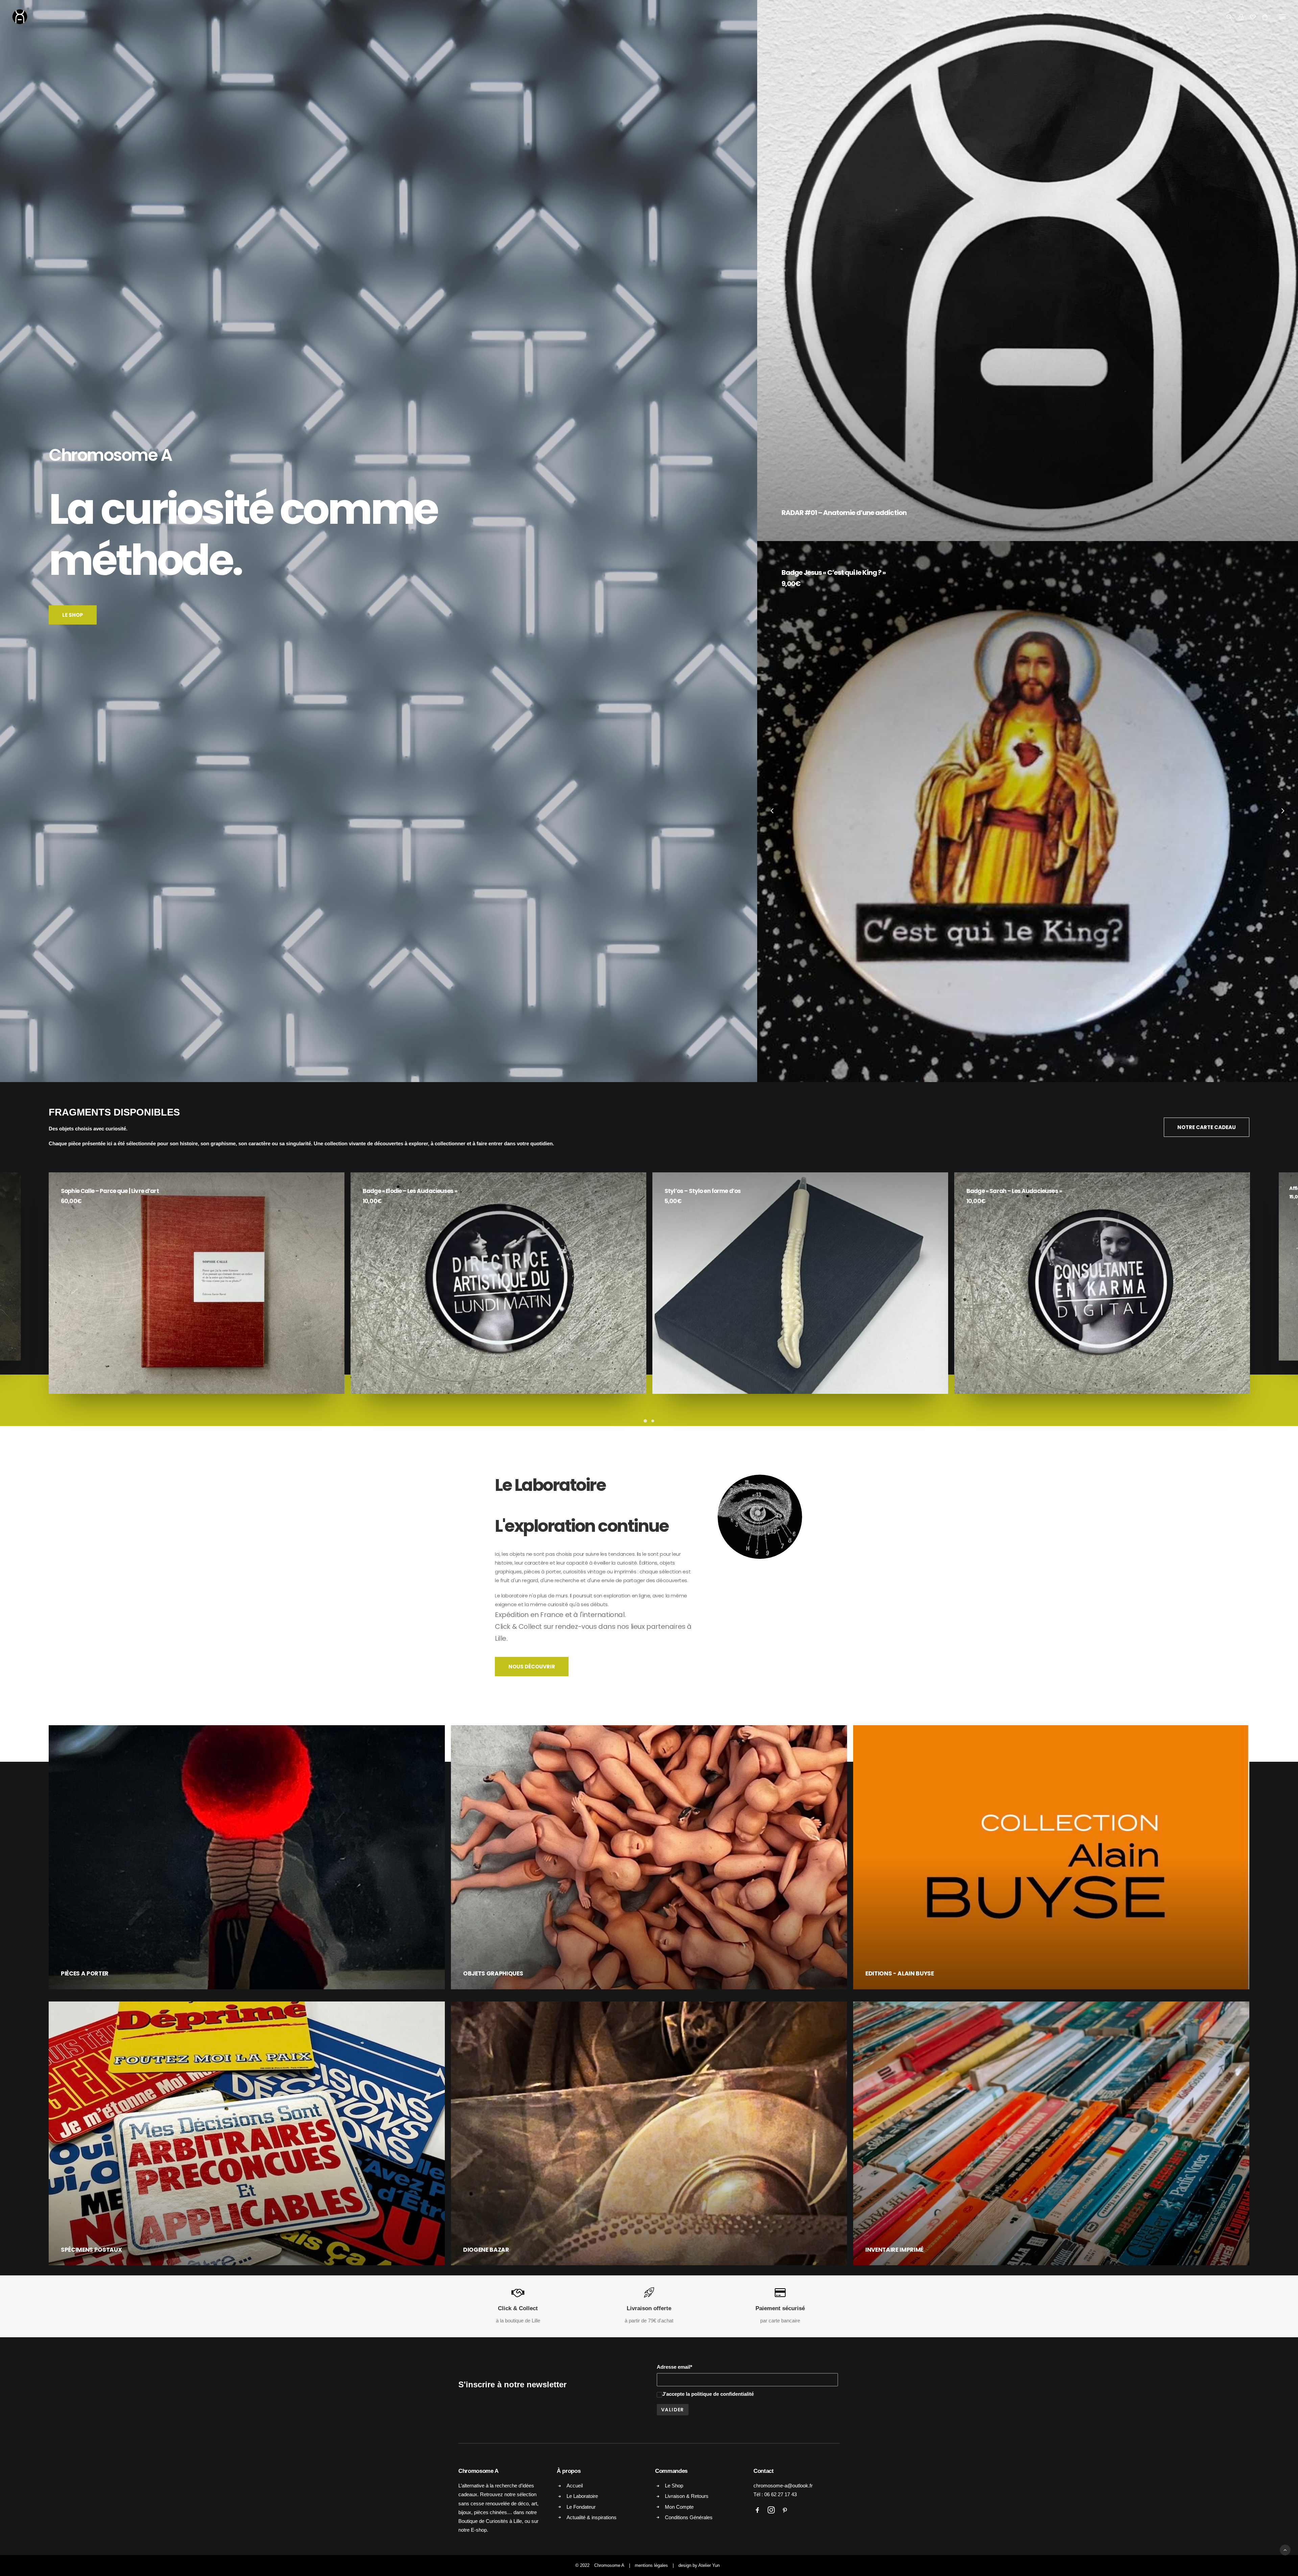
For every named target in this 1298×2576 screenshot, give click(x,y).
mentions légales (651, 2565)
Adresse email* (675, 2367)
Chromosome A (609, 2565)
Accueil (575, 2486)
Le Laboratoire (582, 2496)
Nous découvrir (532, 1667)
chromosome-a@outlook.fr (783, 2486)
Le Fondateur (581, 2507)
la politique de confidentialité (720, 2394)
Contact (764, 2471)
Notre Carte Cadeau (1207, 1127)
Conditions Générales (689, 2517)
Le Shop (73, 615)
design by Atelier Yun (699, 2565)
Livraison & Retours (687, 2496)
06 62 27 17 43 (780, 2494)
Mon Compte (679, 2507)
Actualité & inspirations (592, 2517)
